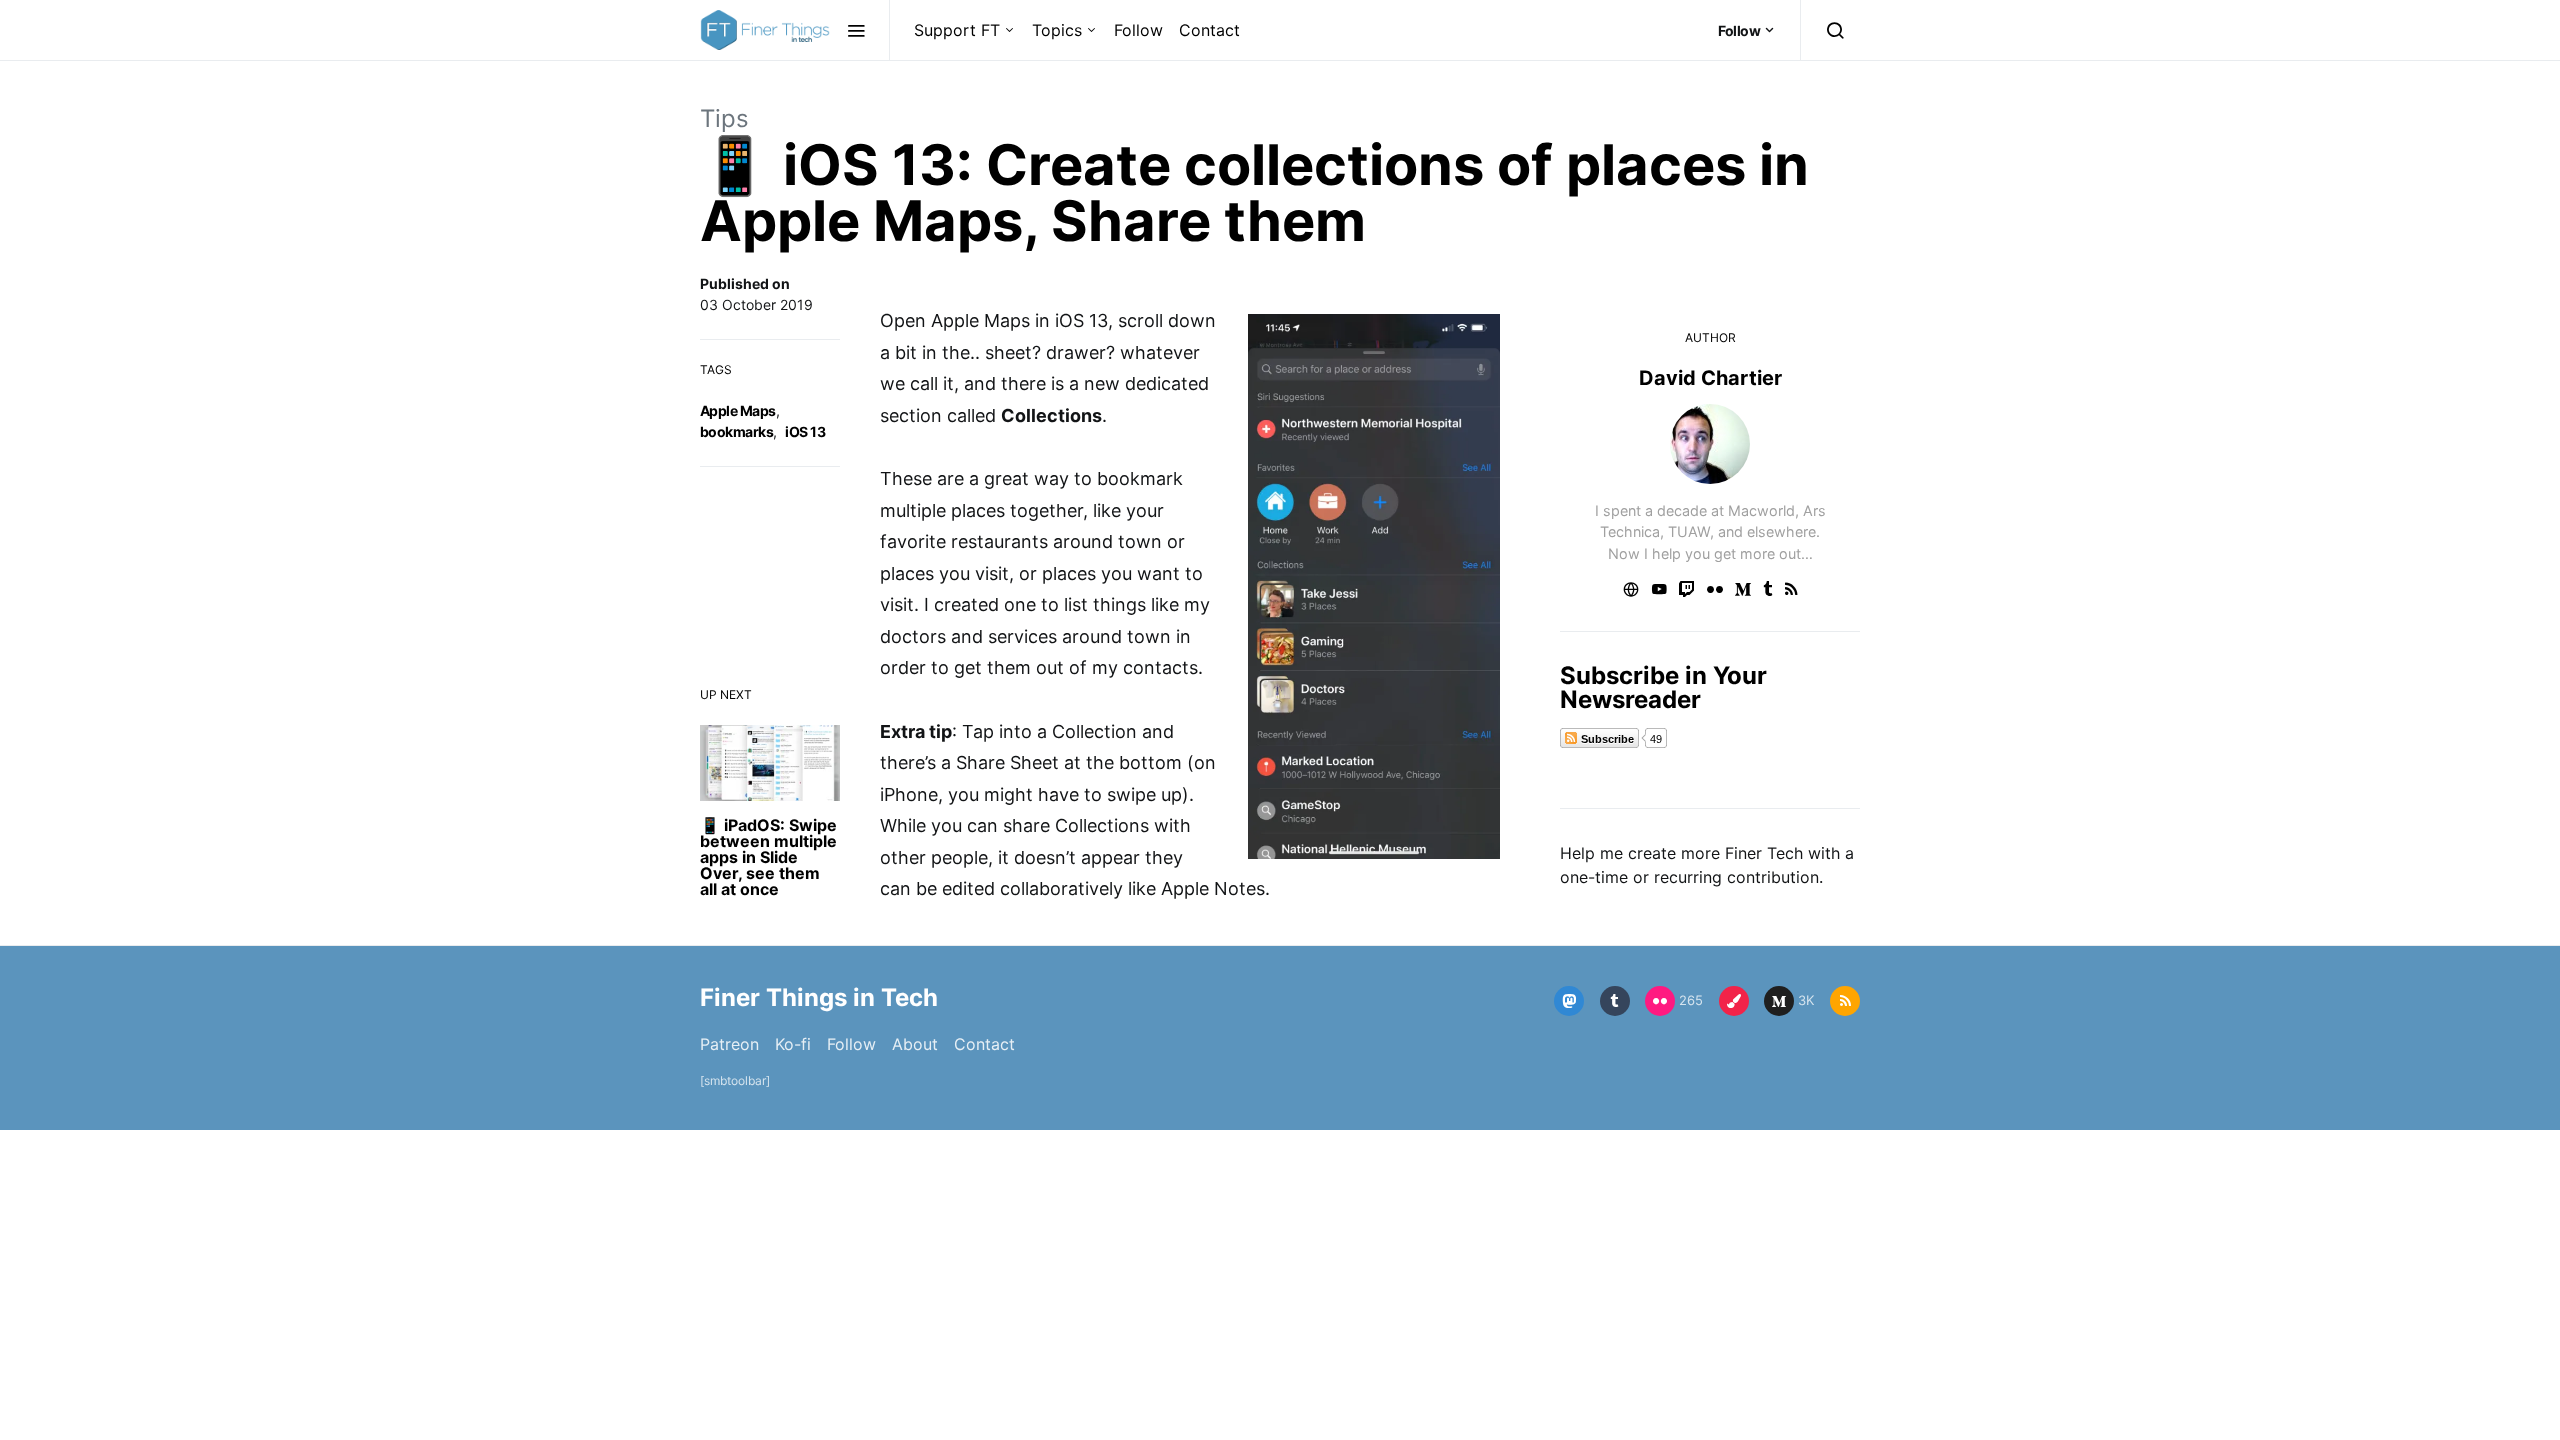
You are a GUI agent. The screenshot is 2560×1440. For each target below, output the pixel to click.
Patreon (729, 1044)
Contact (1209, 30)
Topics (1057, 30)
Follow (1138, 30)
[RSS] (1845, 1001)
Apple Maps (738, 410)
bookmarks (736, 431)
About (915, 1044)
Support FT (957, 30)
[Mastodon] (1569, 1001)
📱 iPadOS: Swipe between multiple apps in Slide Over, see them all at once (768, 857)
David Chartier (1710, 378)
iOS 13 (805, 431)
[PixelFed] (1734, 1001)
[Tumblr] (1615, 1001)
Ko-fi (793, 1044)
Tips (724, 118)
